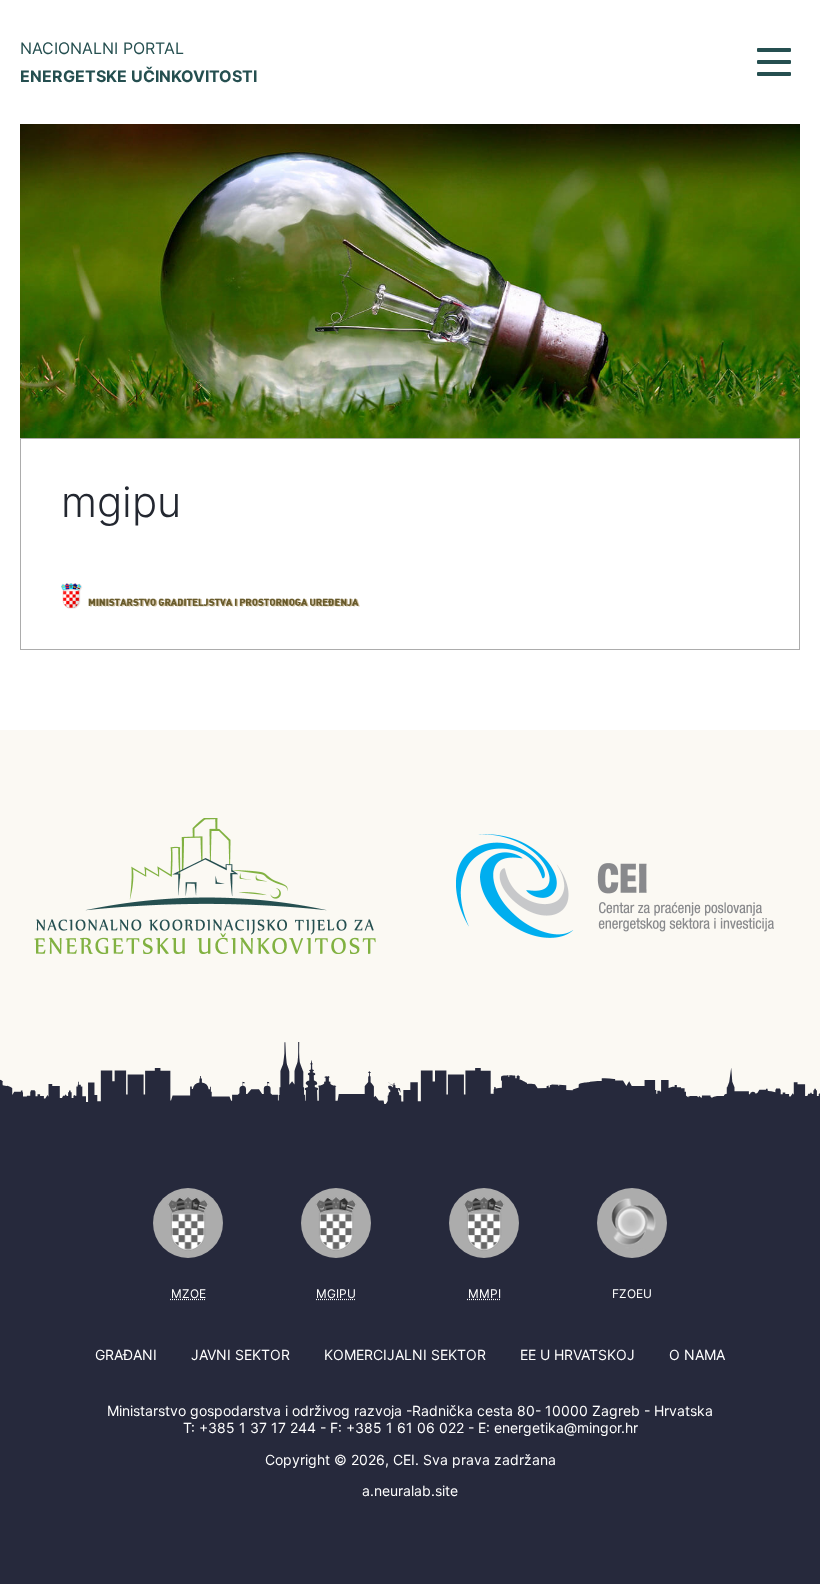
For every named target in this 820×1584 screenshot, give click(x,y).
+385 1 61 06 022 (405, 1427)
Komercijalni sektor (405, 1354)
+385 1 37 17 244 (257, 1427)
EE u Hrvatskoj (577, 1354)
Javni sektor (240, 1354)
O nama (697, 1354)
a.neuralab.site (410, 1490)
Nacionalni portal (138, 62)
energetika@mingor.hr (566, 1427)
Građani (126, 1354)
